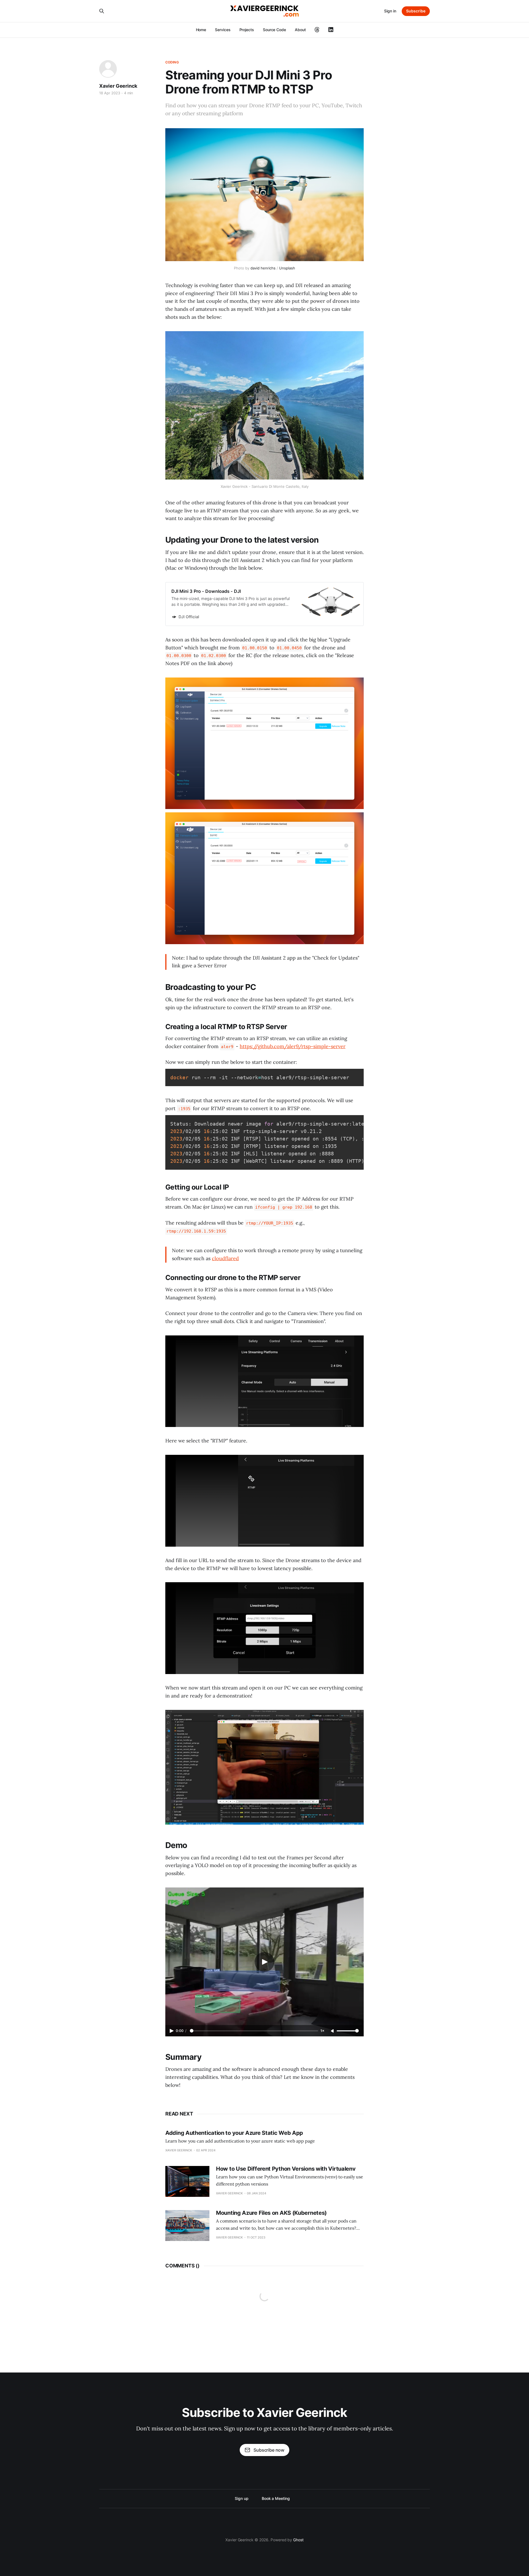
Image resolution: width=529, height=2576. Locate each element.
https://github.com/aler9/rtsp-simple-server (293, 1046)
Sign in (390, 11)
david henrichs (263, 268)
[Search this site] (102, 11)
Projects (247, 30)
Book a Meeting (276, 2498)
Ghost (298, 2540)
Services (223, 30)
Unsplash (287, 268)
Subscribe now (269, 2450)
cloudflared (225, 1258)
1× (322, 2031)
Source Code (274, 30)
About (300, 30)
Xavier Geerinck (118, 86)
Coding (172, 62)
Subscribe (416, 11)
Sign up (241, 2498)
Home (201, 30)
